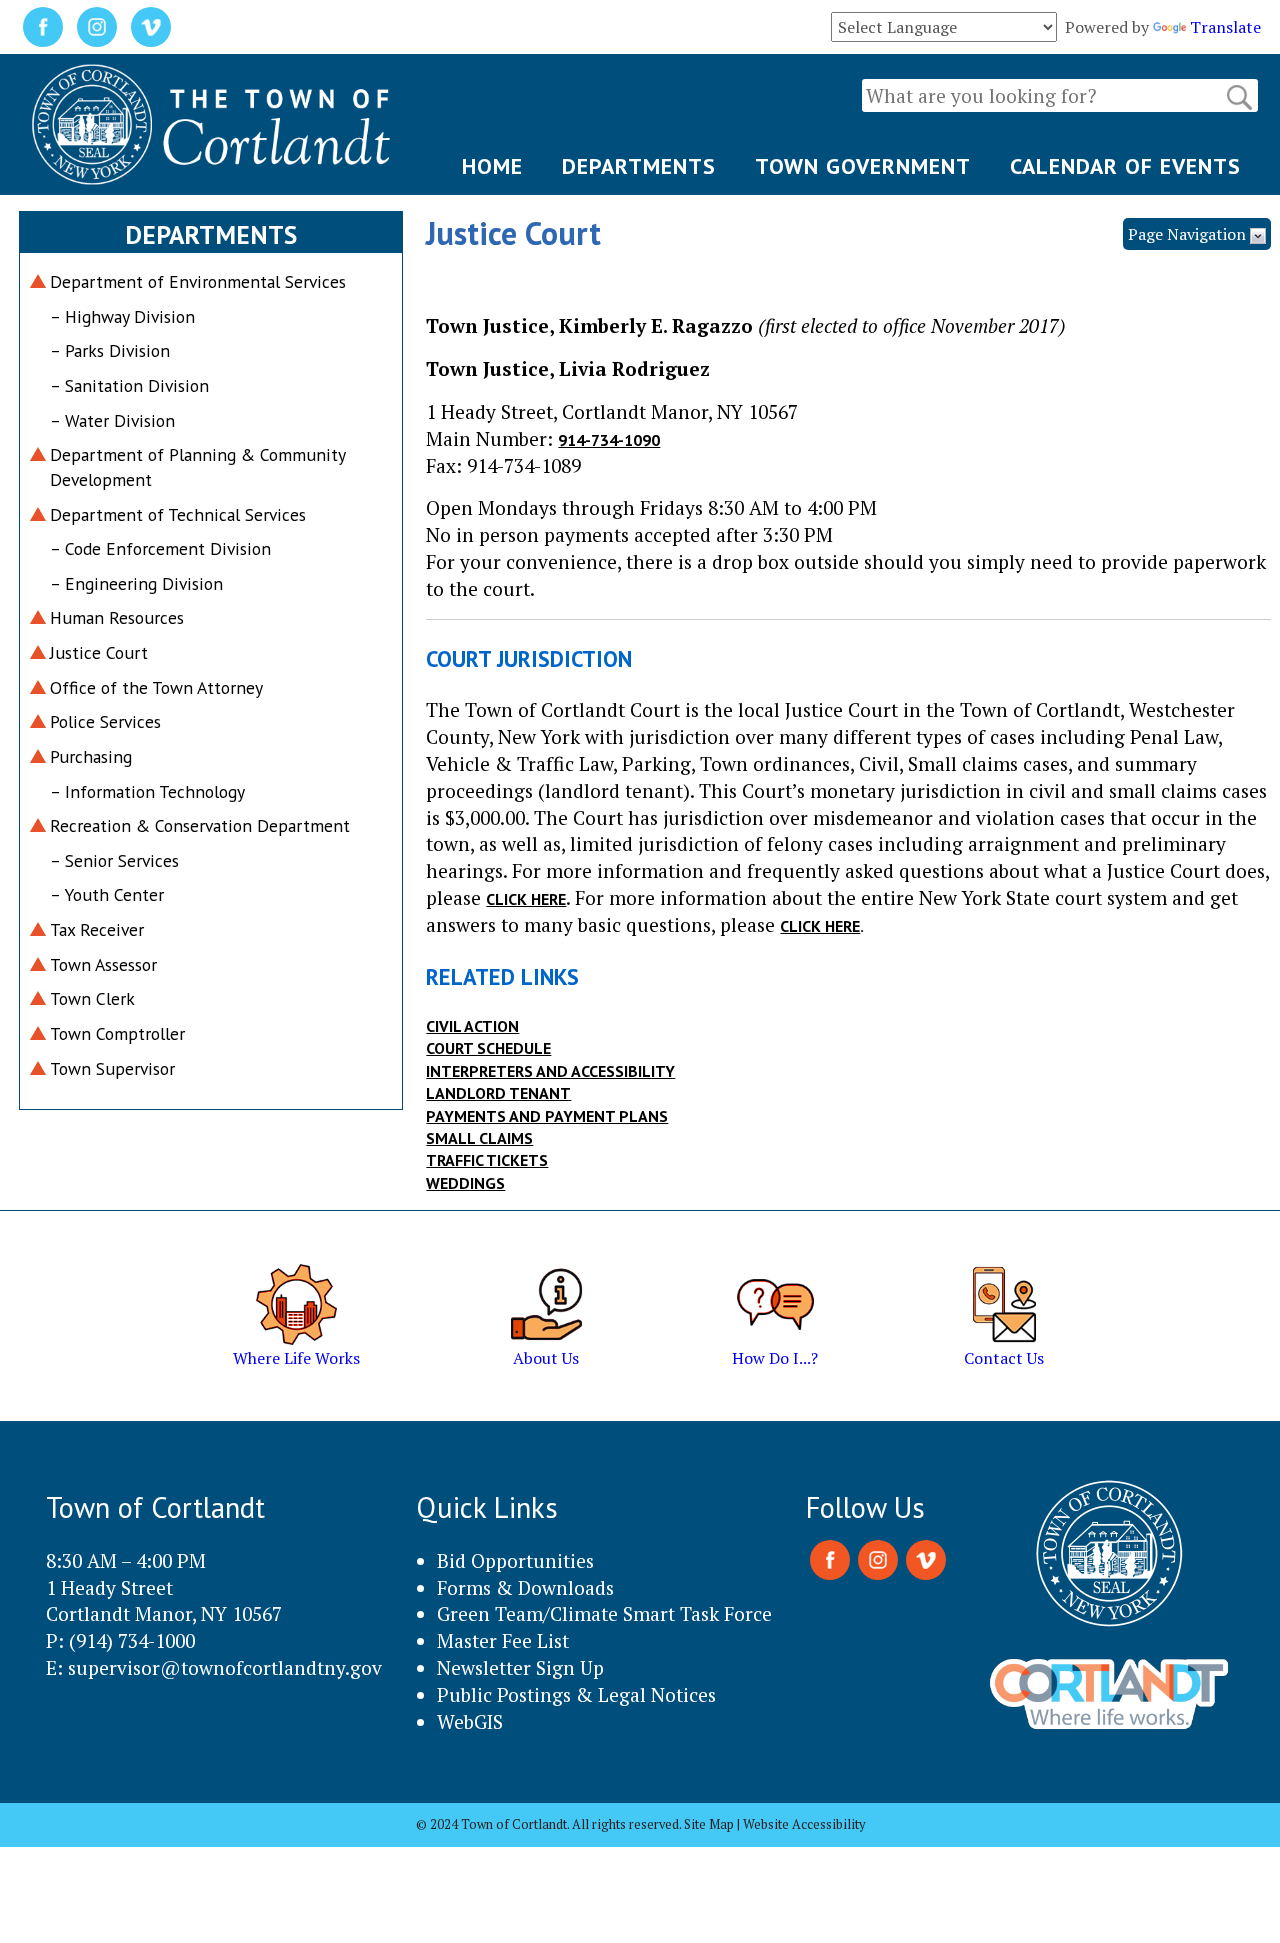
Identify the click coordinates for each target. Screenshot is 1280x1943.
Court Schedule (488, 1048)
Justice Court (99, 652)
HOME (492, 166)
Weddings (465, 1183)
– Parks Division (110, 350)
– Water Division (112, 420)
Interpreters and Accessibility (550, 1071)
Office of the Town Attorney (156, 687)
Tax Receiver (97, 929)
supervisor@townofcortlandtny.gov (225, 1667)
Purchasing (91, 756)
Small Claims (479, 1138)
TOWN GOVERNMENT (863, 166)
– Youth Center (107, 894)
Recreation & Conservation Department (200, 825)
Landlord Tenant (498, 1093)
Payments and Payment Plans (547, 1116)
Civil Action (472, 1026)
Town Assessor (103, 964)
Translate (1225, 27)
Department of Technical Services (178, 514)
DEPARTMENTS (639, 166)
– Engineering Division (136, 583)
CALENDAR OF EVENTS (1125, 166)
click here (526, 899)
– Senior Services (114, 860)
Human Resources (117, 617)
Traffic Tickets (487, 1160)
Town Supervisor (112, 1068)
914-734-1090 (609, 440)
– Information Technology (147, 791)
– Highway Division (122, 316)
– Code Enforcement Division (160, 548)
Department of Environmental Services (198, 281)
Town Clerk (92, 998)
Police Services (105, 721)
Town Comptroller (117, 1033)
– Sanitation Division (129, 385)
